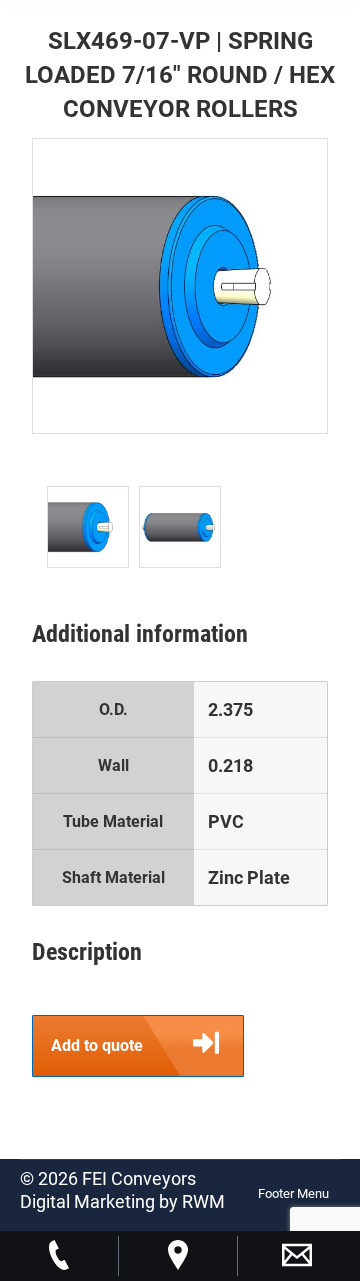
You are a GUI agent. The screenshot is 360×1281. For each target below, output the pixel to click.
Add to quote (97, 1045)
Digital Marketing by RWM (122, 1201)
